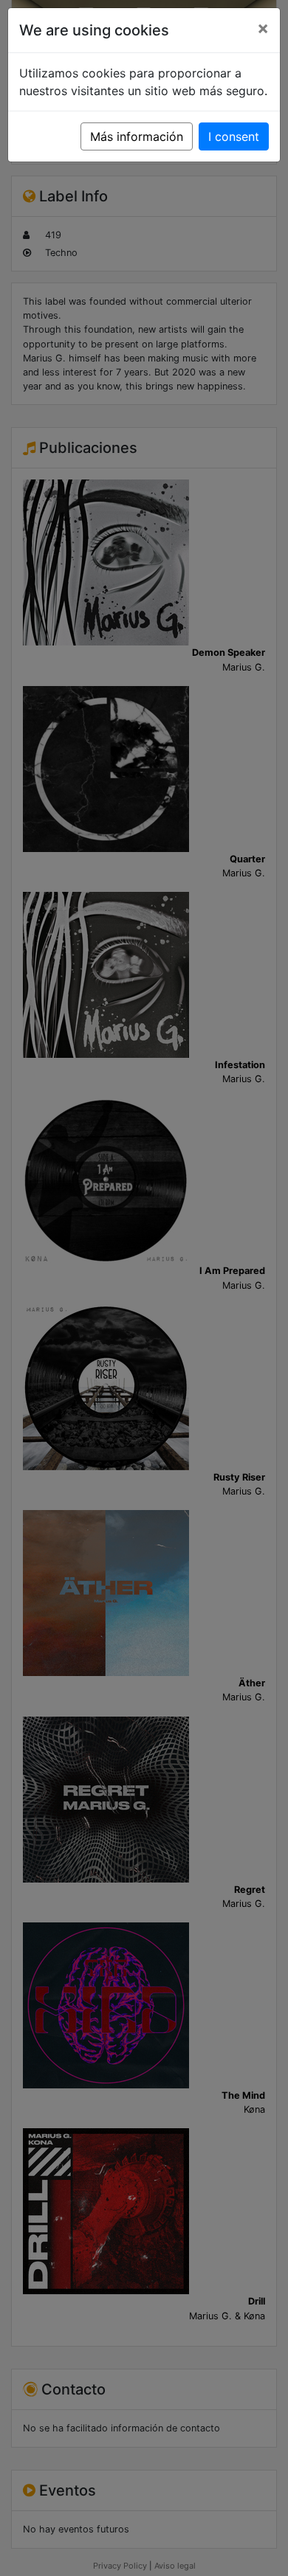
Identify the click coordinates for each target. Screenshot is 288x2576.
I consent (234, 136)
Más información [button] (137, 136)
